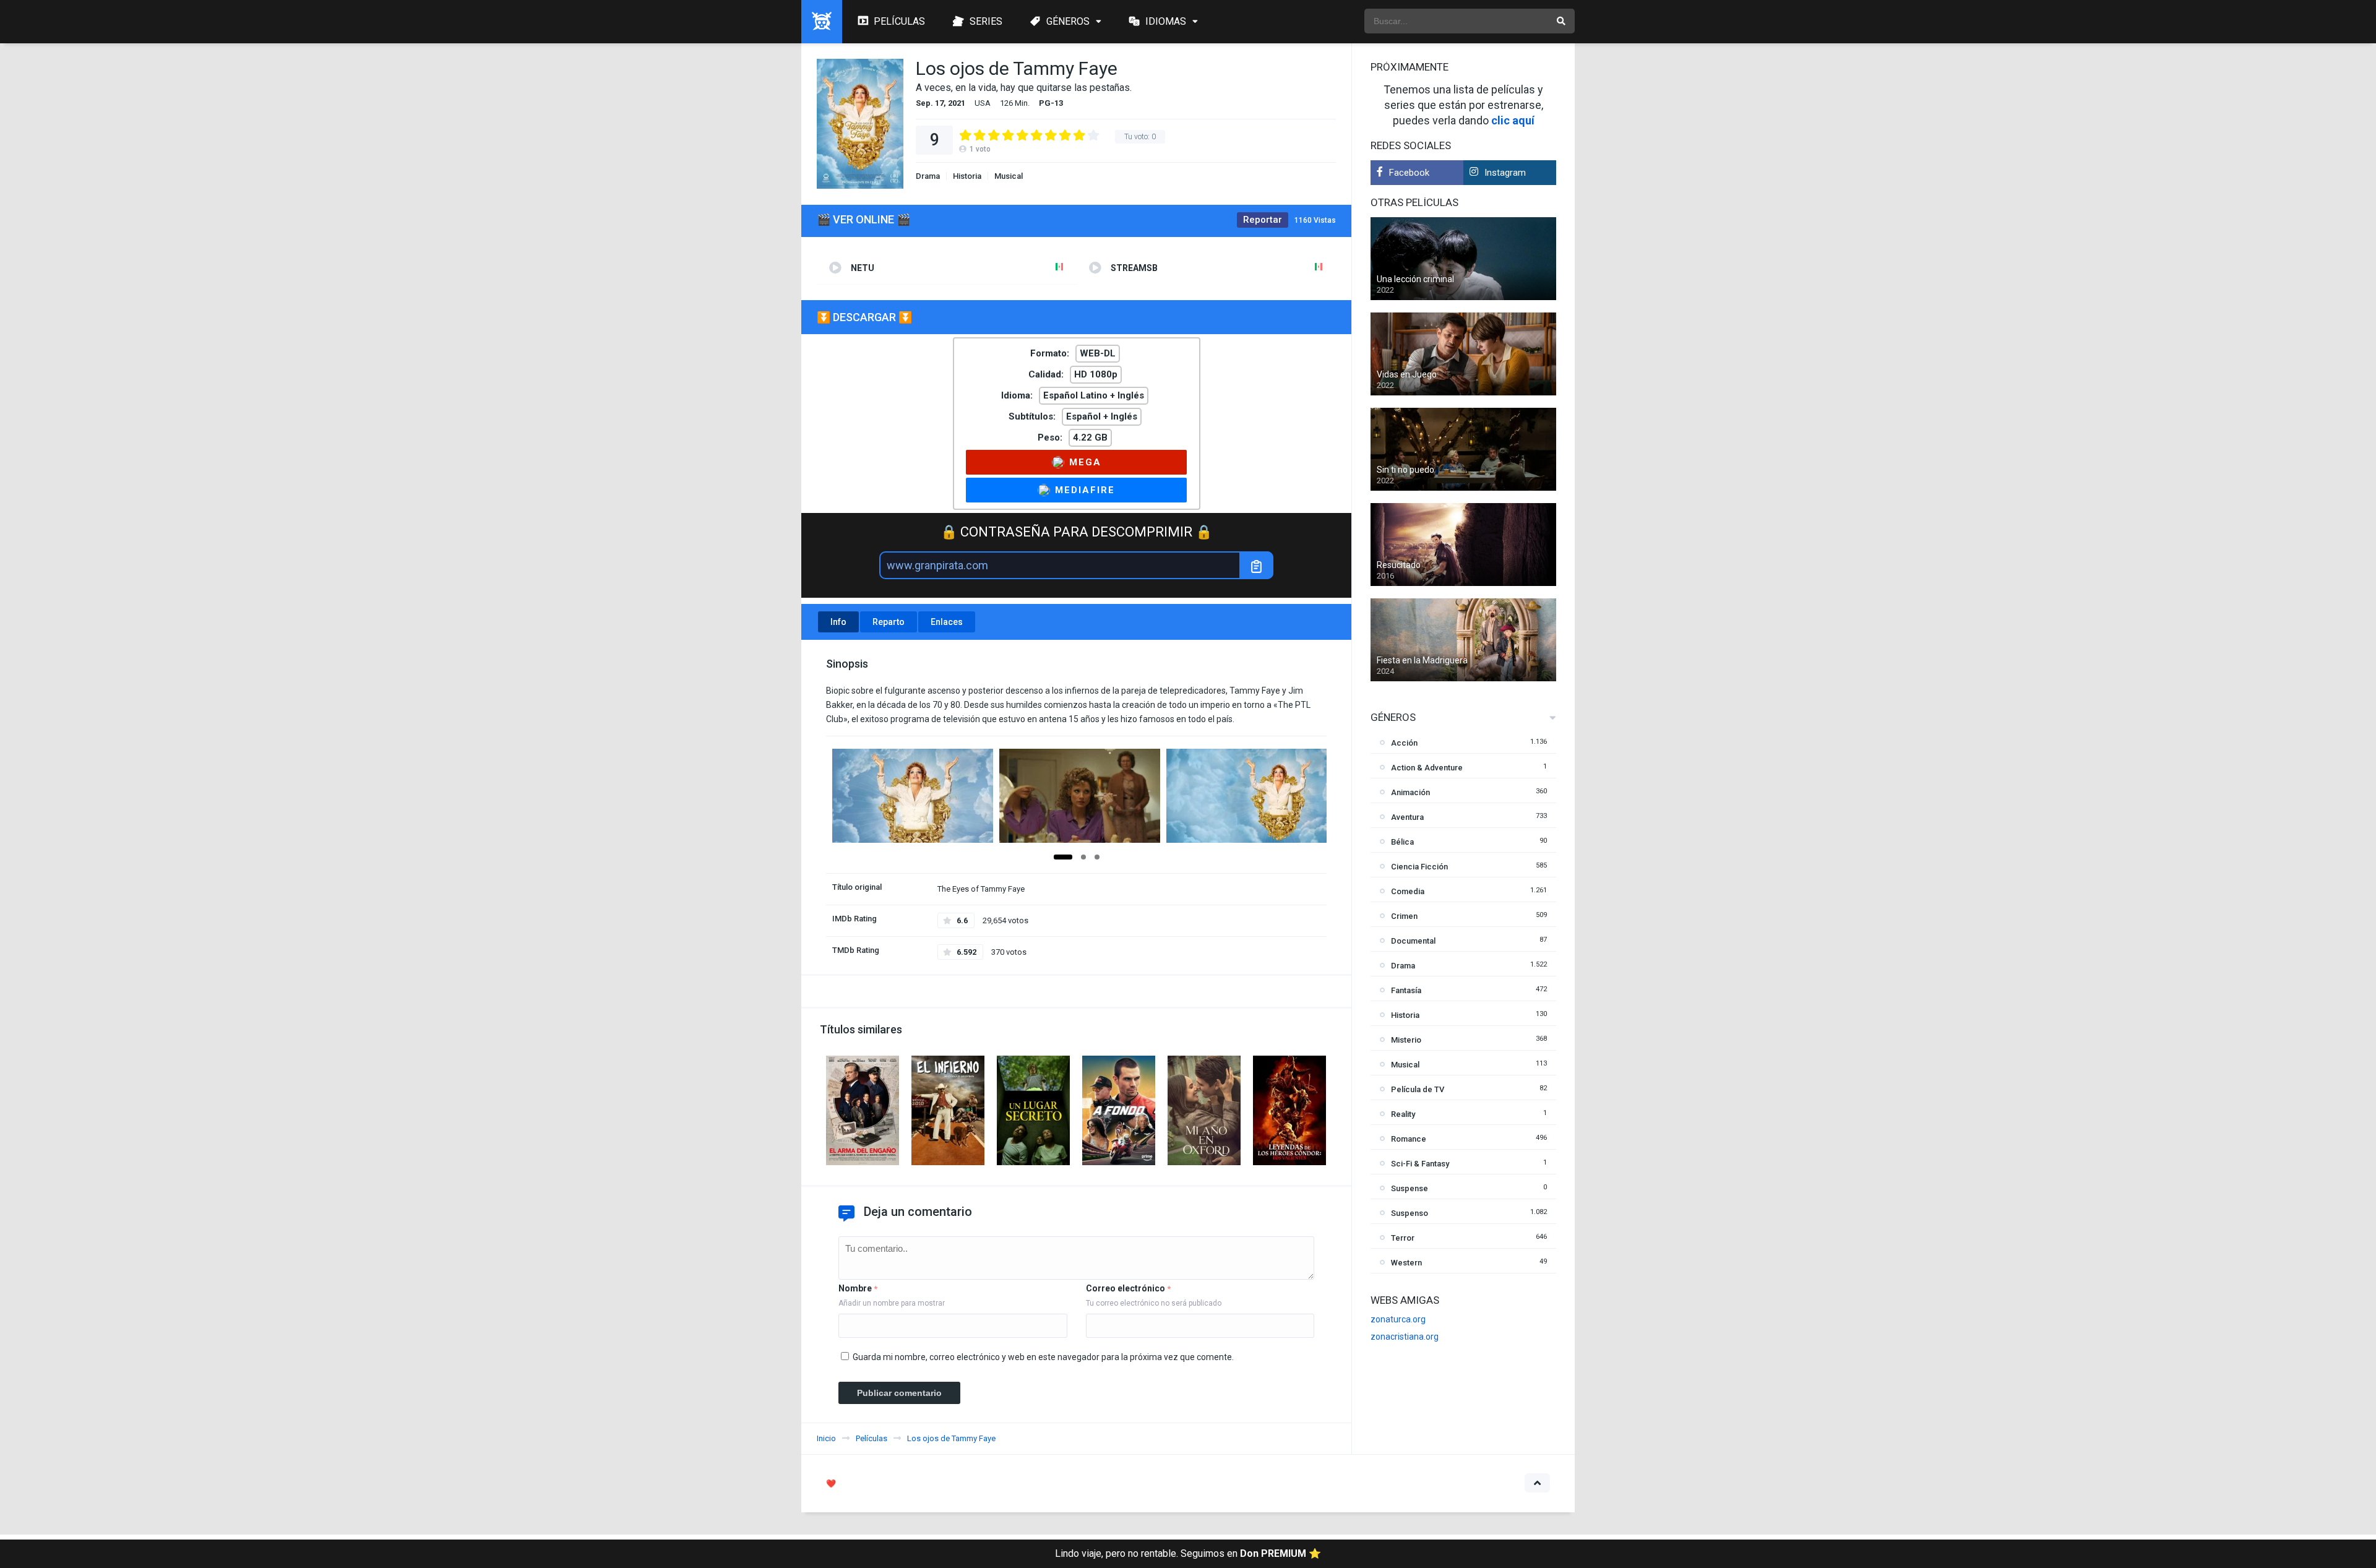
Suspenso (1410, 1213)
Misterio (1406, 1040)
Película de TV (1418, 1089)
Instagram (1505, 173)
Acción (1404, 743)
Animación (1410, 792)
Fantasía (1406, 990)
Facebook (1409, 173)
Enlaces (947, 622)
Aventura (1407, 817)
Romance (1409, 1139)
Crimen (1404, 916)
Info (838, 622)
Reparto (889, 622)
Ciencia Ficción (1419, 867)
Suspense (1410, 1188)
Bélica (1402, 842)
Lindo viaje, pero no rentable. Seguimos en (1188, 1553)
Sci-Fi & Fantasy (1420, 1164)
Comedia (1408, 891)
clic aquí (1513, 120)
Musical (1009, 176)
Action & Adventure (1427, 768)
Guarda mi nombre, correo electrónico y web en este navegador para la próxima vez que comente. (1043, 1357)
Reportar (1263, 220)
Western (1406, 1263)
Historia (967, 176)
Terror (1403, 1238)
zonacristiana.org (1405, 1337)
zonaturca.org (1398, 1319)
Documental (1413, 941)
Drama (928, 176)
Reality (1403, 1114)
